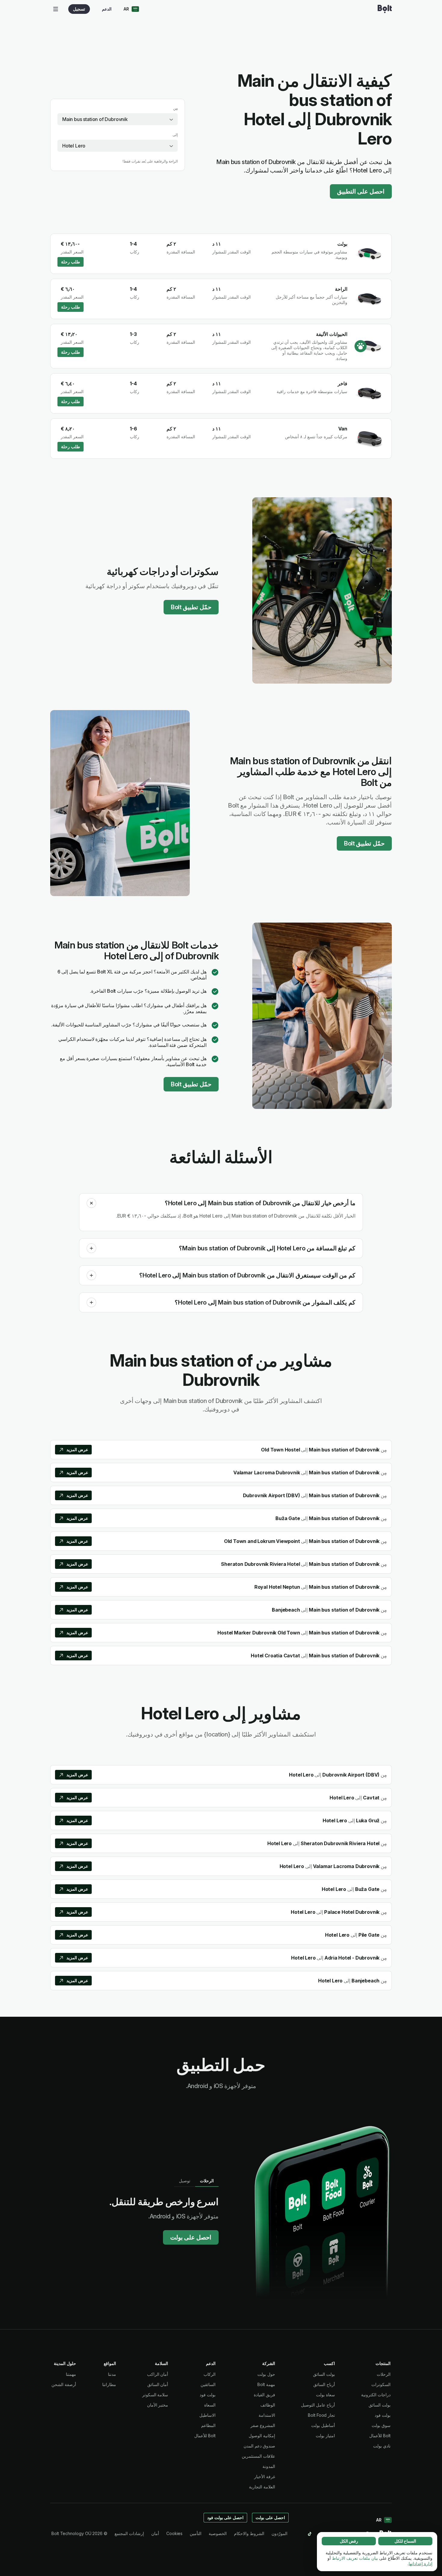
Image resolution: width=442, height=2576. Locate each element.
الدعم (107, 9)
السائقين (208, 2384)
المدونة (269, 2466)
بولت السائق (380, 2405)
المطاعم (208, 2425)
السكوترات (381, 2384)
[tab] (207, 2181)
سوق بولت (381, 2425)
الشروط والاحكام (249, 2533)
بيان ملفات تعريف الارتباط (355, 2558)
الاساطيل (207, 2415)
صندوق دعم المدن (259, 2446)
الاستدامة (267, 2415)
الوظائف (268, 2405)
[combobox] (118, 119)
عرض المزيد (77, 1449)
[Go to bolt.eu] (385, 9)
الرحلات (384, 2374)
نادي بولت (382, 2446)
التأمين (196, 2533)
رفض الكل (349, 2541)
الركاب (210, 2374)
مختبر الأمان (158, 2405)
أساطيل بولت (323, 2425)
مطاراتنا (109, 2384)
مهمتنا (71, 2374)
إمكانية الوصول (262, 2436)
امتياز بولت (325, 2436)
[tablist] (196, 2181)
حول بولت (266, 2374)
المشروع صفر (263, 2425)
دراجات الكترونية (376, 2395)
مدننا (112, 2374)
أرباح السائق (324, 2384)
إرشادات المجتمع (129, 2533)
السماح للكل (405, 2541)
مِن (175, 108)
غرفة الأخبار (265, 2477)
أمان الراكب (158, 2374)
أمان (155, 2533)
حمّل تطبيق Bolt (191, 607)
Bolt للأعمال (380, 2436)
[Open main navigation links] (56, 9)
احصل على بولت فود (226, 2517)
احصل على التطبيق (361, 191)
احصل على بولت (191, 2237)
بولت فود (383, 2415)
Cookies (174, 2533)
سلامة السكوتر (155, 2395)
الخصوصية (218, 2533)
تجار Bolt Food (321, 2415)
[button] (91, 1203)
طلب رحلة (71, 262)
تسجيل (79, 9)
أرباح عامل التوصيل (318, 2405)
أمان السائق (158, 2384)
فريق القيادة (264, 2395)
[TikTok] (310, 2534)
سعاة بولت (325, 2395)
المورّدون (279, 2533)
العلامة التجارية (262, 2487)
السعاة (210, 2405)
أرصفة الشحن (64, 2384)
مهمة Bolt (266, 2384)
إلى (175, 135)
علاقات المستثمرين (258, 2456)
